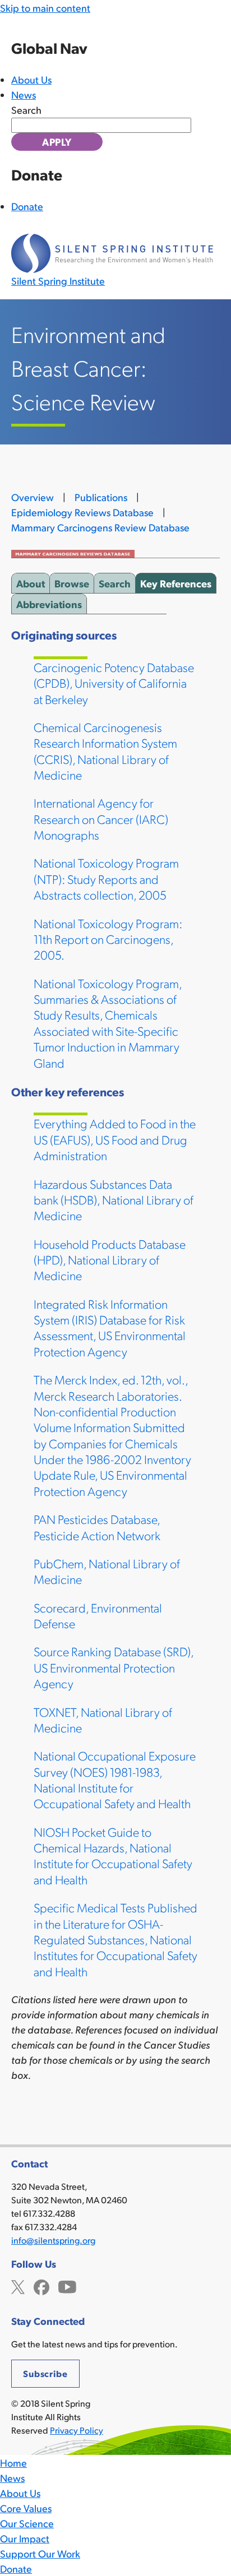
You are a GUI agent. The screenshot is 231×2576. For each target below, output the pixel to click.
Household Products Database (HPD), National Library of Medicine (110, 1259)
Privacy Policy (77, 2430)
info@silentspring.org (53, 2240)
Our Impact (25, 2538)
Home (13, 2463)
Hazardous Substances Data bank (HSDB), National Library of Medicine (114, 1199)
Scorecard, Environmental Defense (98, 1615)
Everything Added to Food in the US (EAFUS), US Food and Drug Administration (115, 1139)
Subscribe (45, 2373)
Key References (176, 583)
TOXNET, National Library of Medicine (103, 1719)
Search (26, 110)
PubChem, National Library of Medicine (107, 1571)
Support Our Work (40, 2553)
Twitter (18, 2286)
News (24, 94)
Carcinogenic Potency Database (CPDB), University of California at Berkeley (114, 683)
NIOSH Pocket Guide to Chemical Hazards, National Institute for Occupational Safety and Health (113, 1855)
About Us (31, 79)
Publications (101, 497)
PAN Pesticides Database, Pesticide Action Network (97, 1526)
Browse (72, 583)
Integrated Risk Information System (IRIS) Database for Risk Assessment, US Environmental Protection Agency (110, 1327)
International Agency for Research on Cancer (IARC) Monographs (101, 818)
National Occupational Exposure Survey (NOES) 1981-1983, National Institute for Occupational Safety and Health (115, 1779)
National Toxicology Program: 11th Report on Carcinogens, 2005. (108, 939)
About (31, 583)
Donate (27, 206)
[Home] (112, 253)
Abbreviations (49, 604)
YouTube (67, 2286)
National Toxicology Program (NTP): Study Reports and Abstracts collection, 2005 (106, 878)
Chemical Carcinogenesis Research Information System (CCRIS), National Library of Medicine (105, 750)
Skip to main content (45, 8)
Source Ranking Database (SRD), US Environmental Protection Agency (114, 1667)
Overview (33, 497)
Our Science (27, 2523)
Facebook (41, 2286)
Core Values (26, 2508)
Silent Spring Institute (58, 281)
